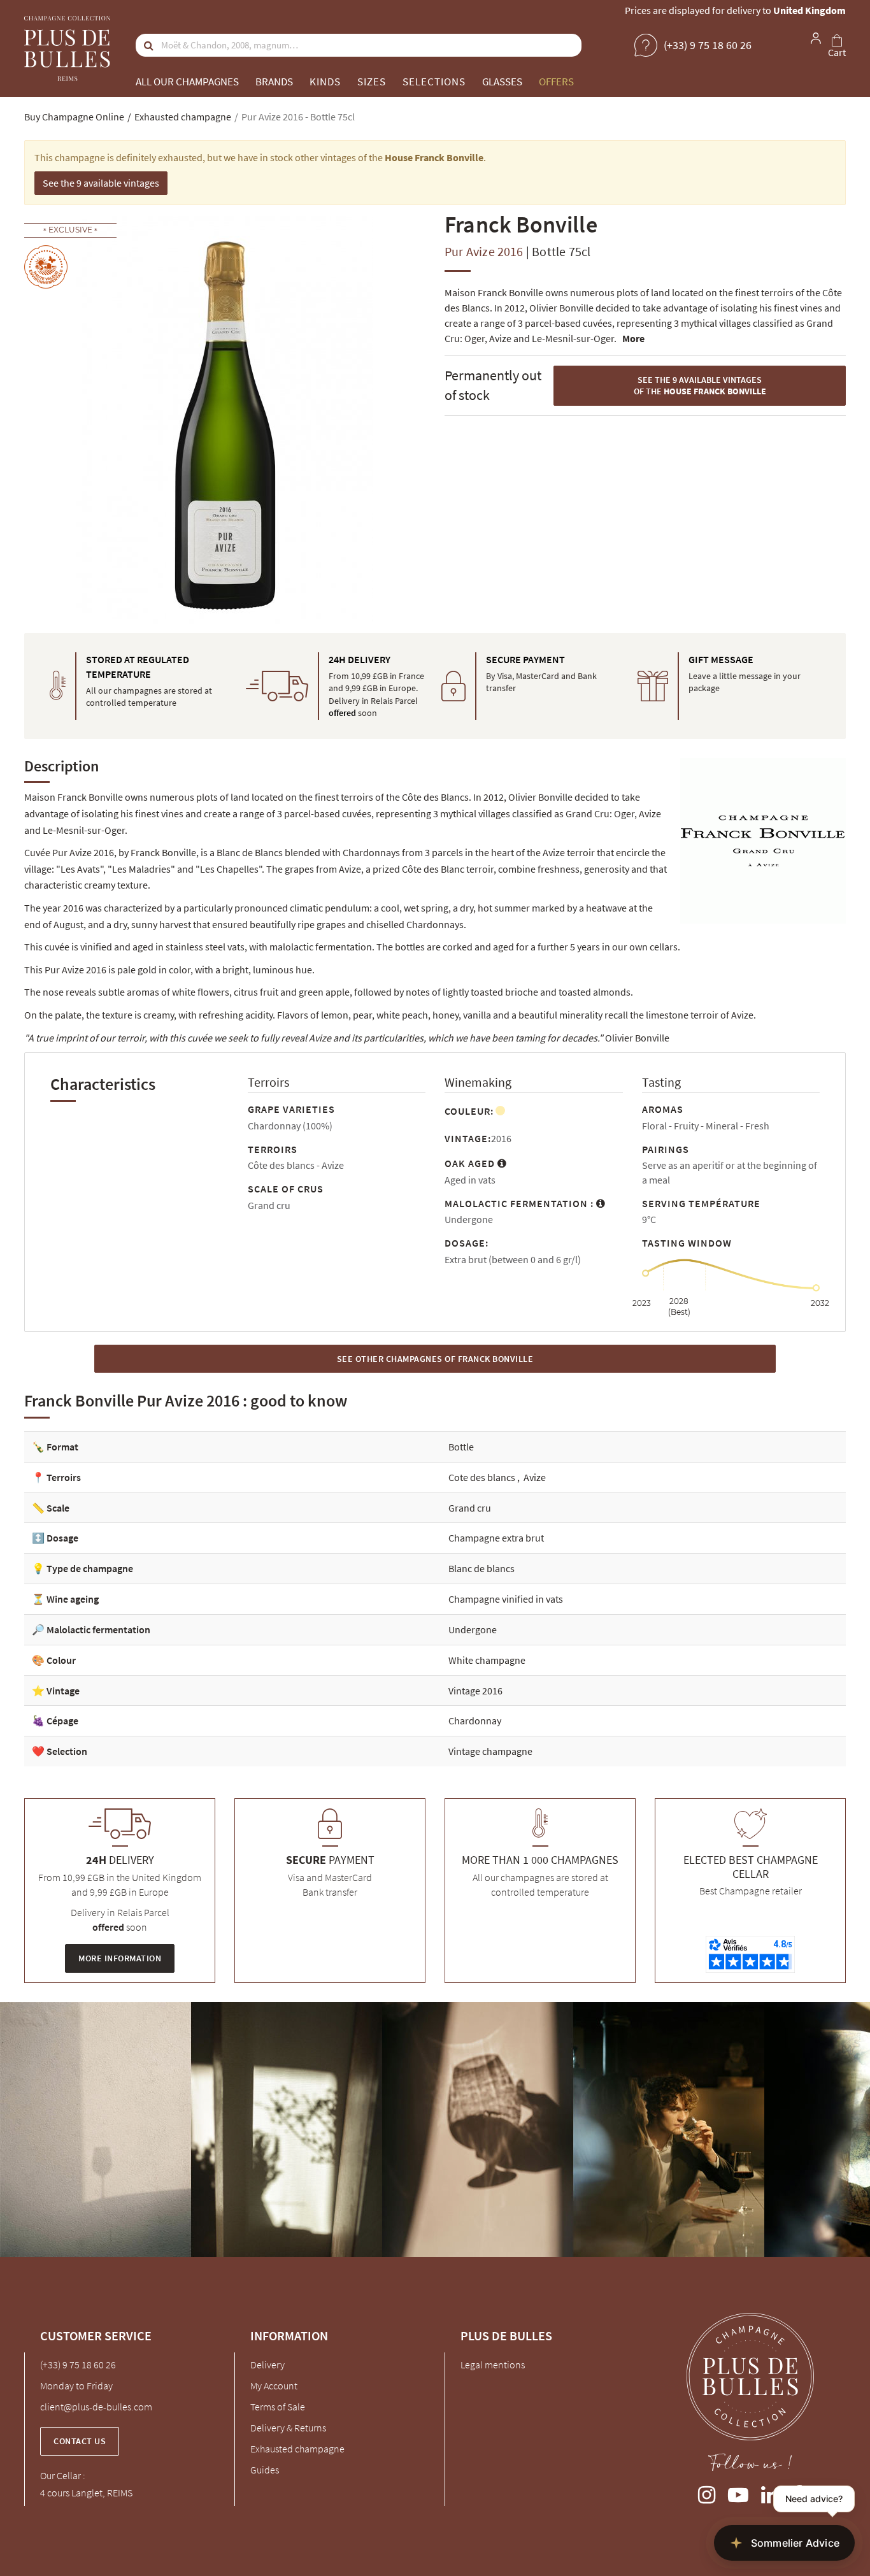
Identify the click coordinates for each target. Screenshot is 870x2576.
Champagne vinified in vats (506, 1599)
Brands (274, 82)
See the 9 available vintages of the (700, 386)
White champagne (487, 1660)
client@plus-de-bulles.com (96, 2407)
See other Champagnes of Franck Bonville (435, 1359)
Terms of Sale (278, 2407)
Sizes (372, 82)
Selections (434, 82)
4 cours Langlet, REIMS (86, 2493)
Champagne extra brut (496, 1538)
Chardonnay (475, 1721)
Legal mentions (493, 2365)
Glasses (502, 82)
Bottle (461, 1447)
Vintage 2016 (475, 1691)
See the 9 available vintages (101, 183)
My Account (274, 2386)
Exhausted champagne (297, 2449)
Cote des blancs (483, 1477)
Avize (535, 1477)
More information (120, 1958)
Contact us (80, 2441)
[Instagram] (707, 2492)
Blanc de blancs (481, 1568)
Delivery (267, 2365)
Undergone (473, 1629)
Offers (556, 82)
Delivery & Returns (288, 2428)
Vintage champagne (490, 1751)
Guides (265, 2470)
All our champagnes (187, 82)
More (633, 338)
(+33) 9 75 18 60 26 (78, 2365)
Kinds (325, 82)
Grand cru (470, 1508)
